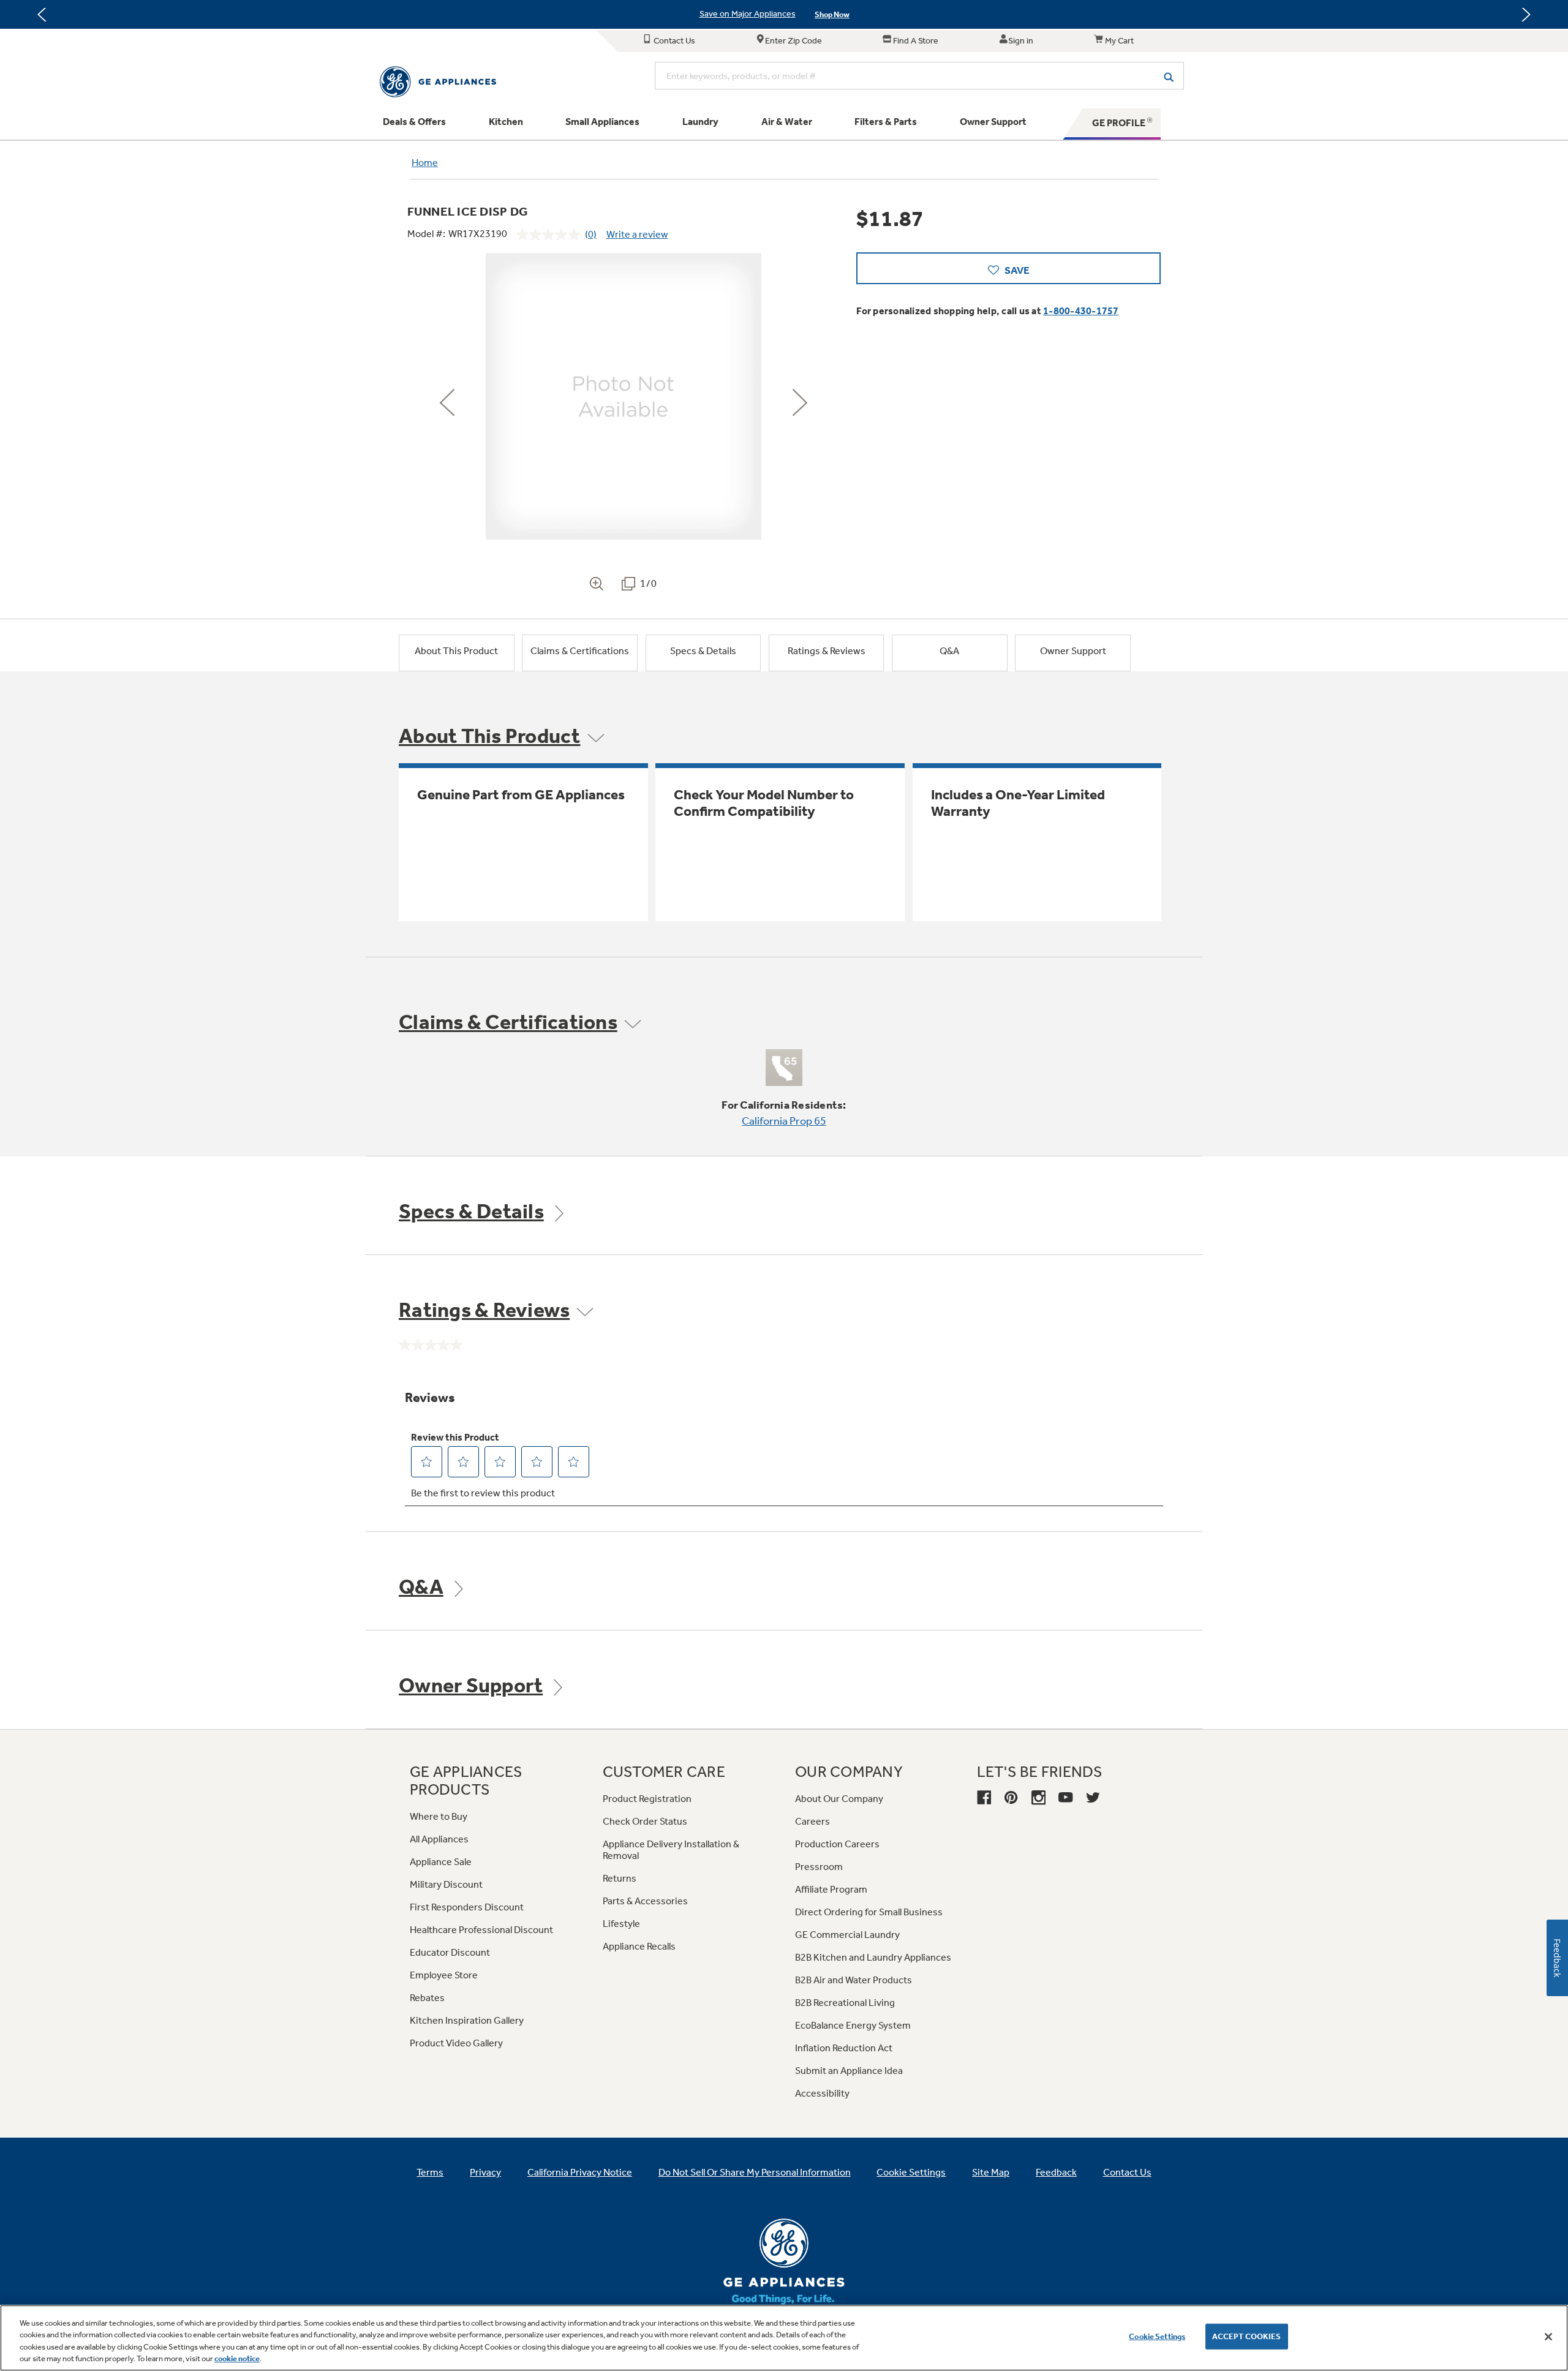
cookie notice (237, 2358)
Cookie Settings (1157, 2336)
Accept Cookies (1247, 2336)
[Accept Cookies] (1548, 2337)
